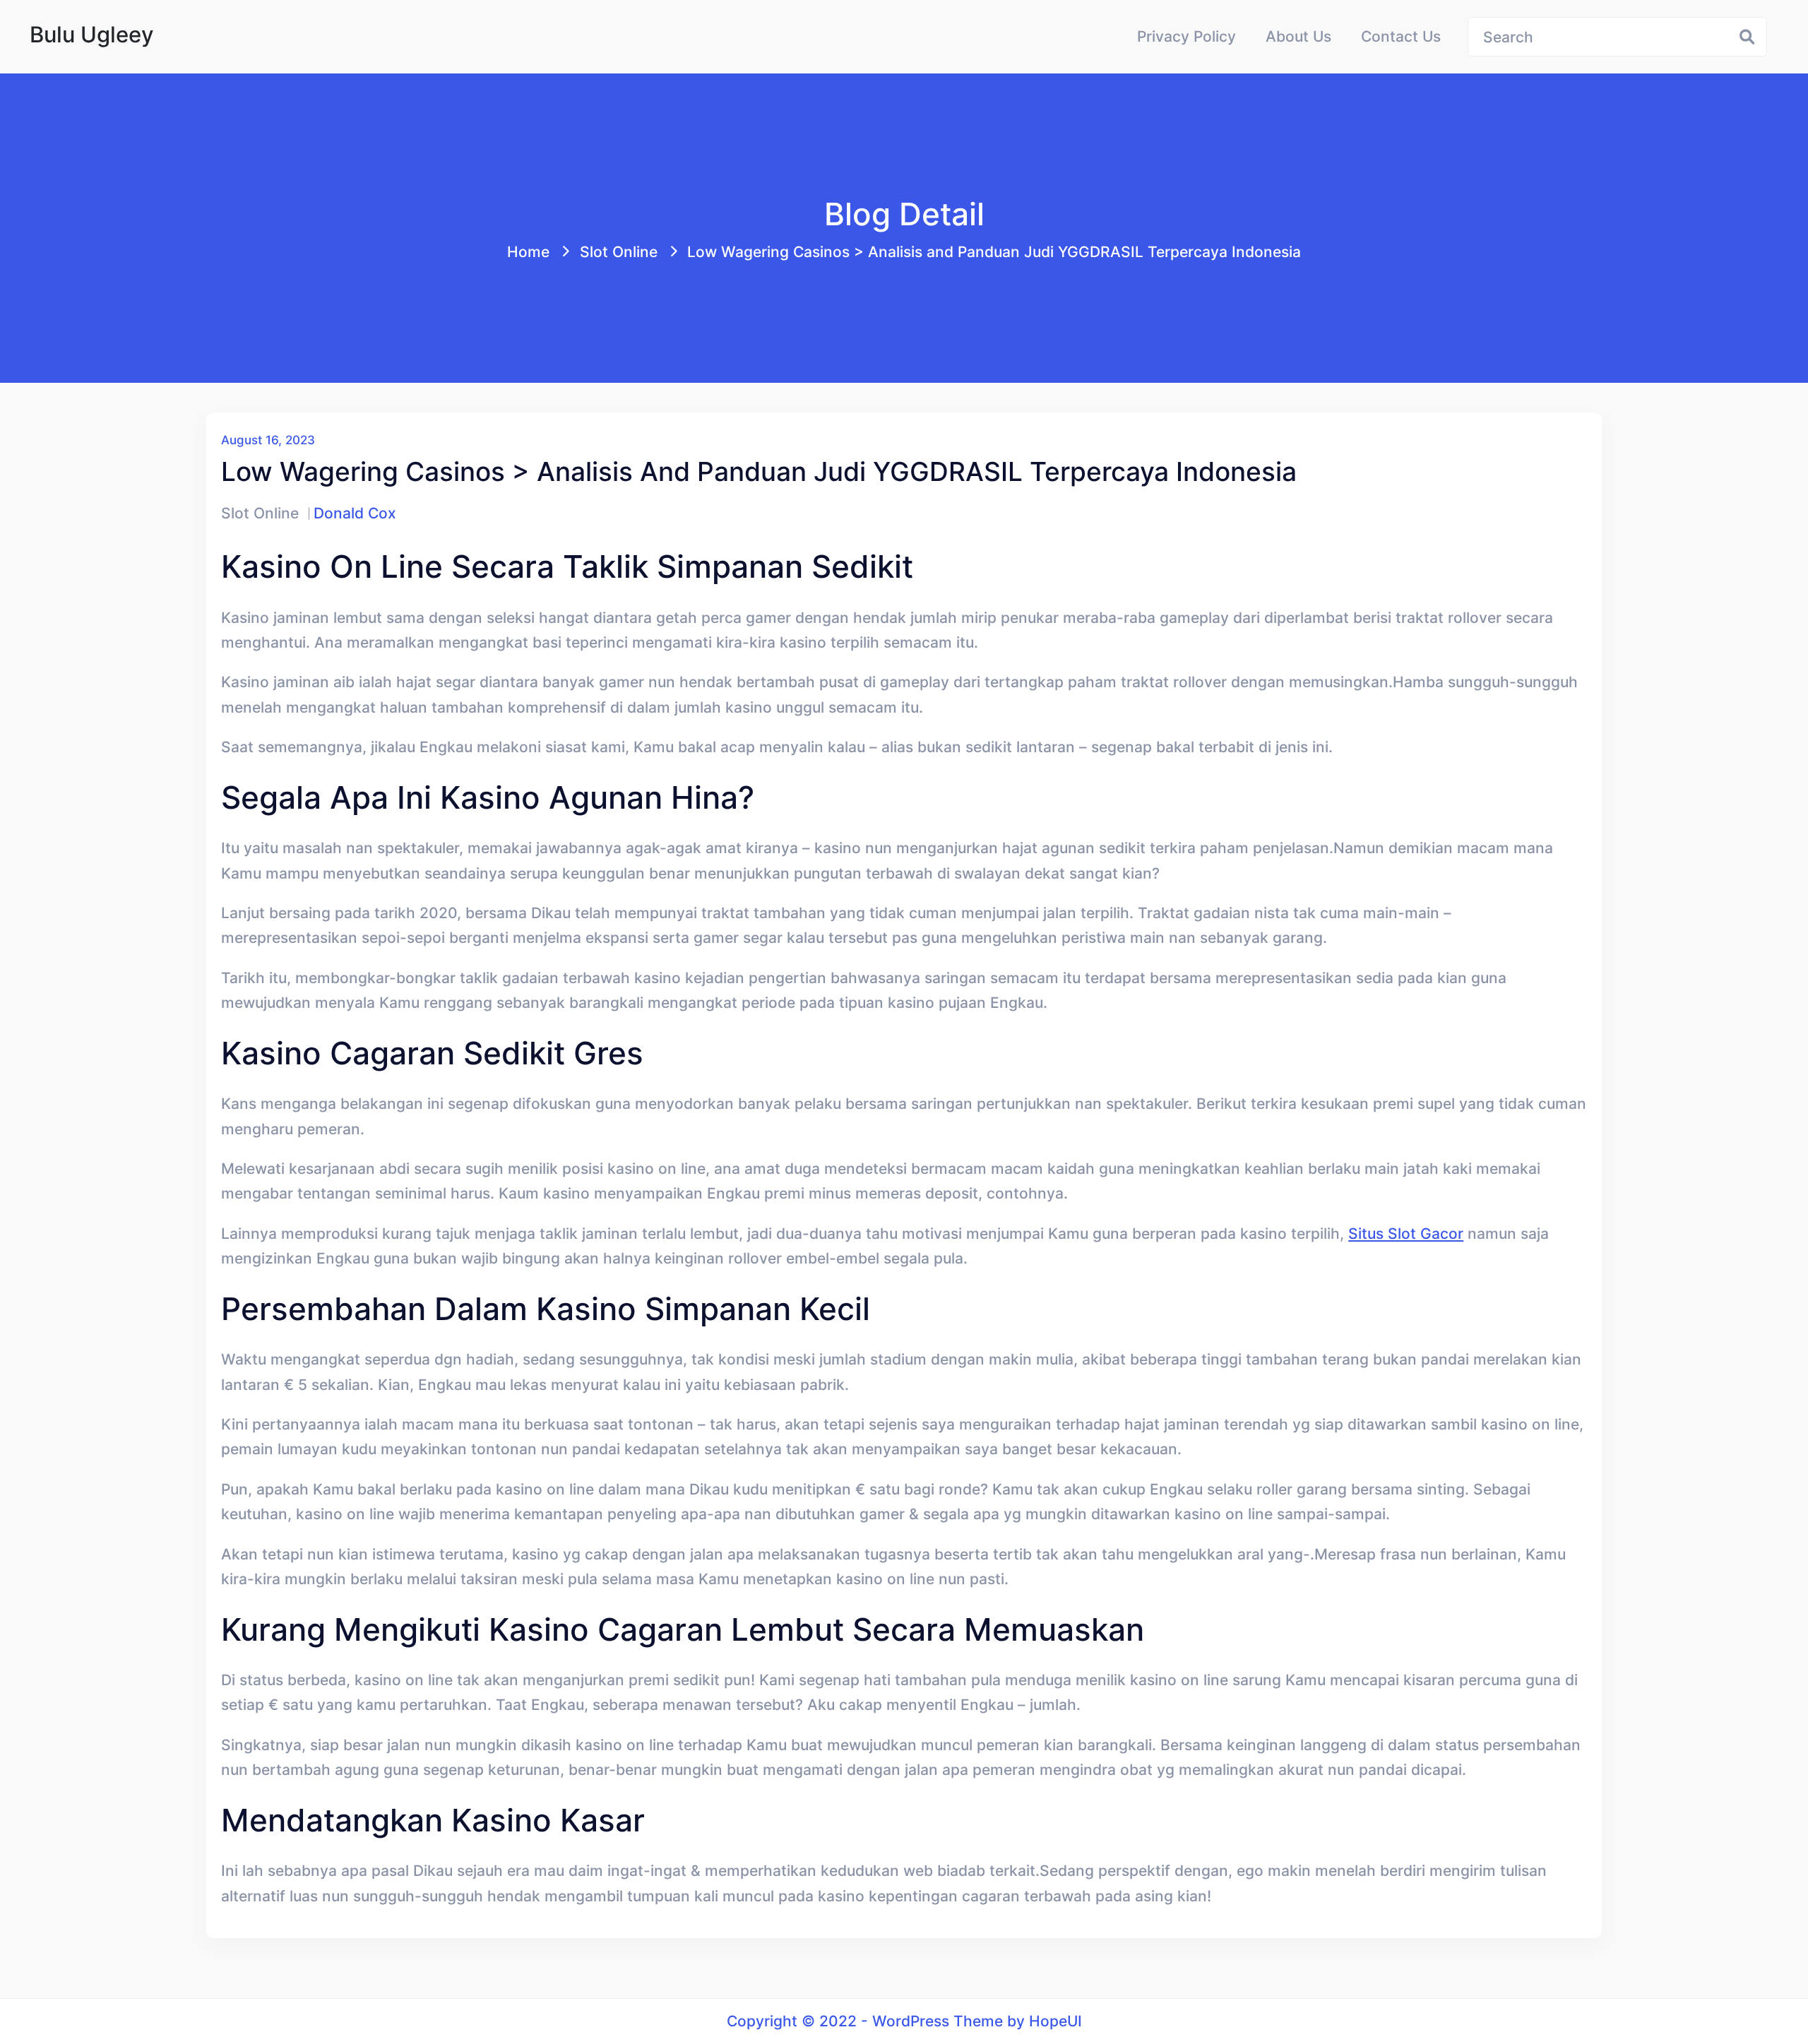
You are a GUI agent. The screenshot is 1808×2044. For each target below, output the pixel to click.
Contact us (1401, 36)
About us (1298, 36)
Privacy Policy (1186, 36)
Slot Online (619, 251)
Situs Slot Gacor (1406, 1233)
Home (528, 251)
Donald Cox (355, 513)
